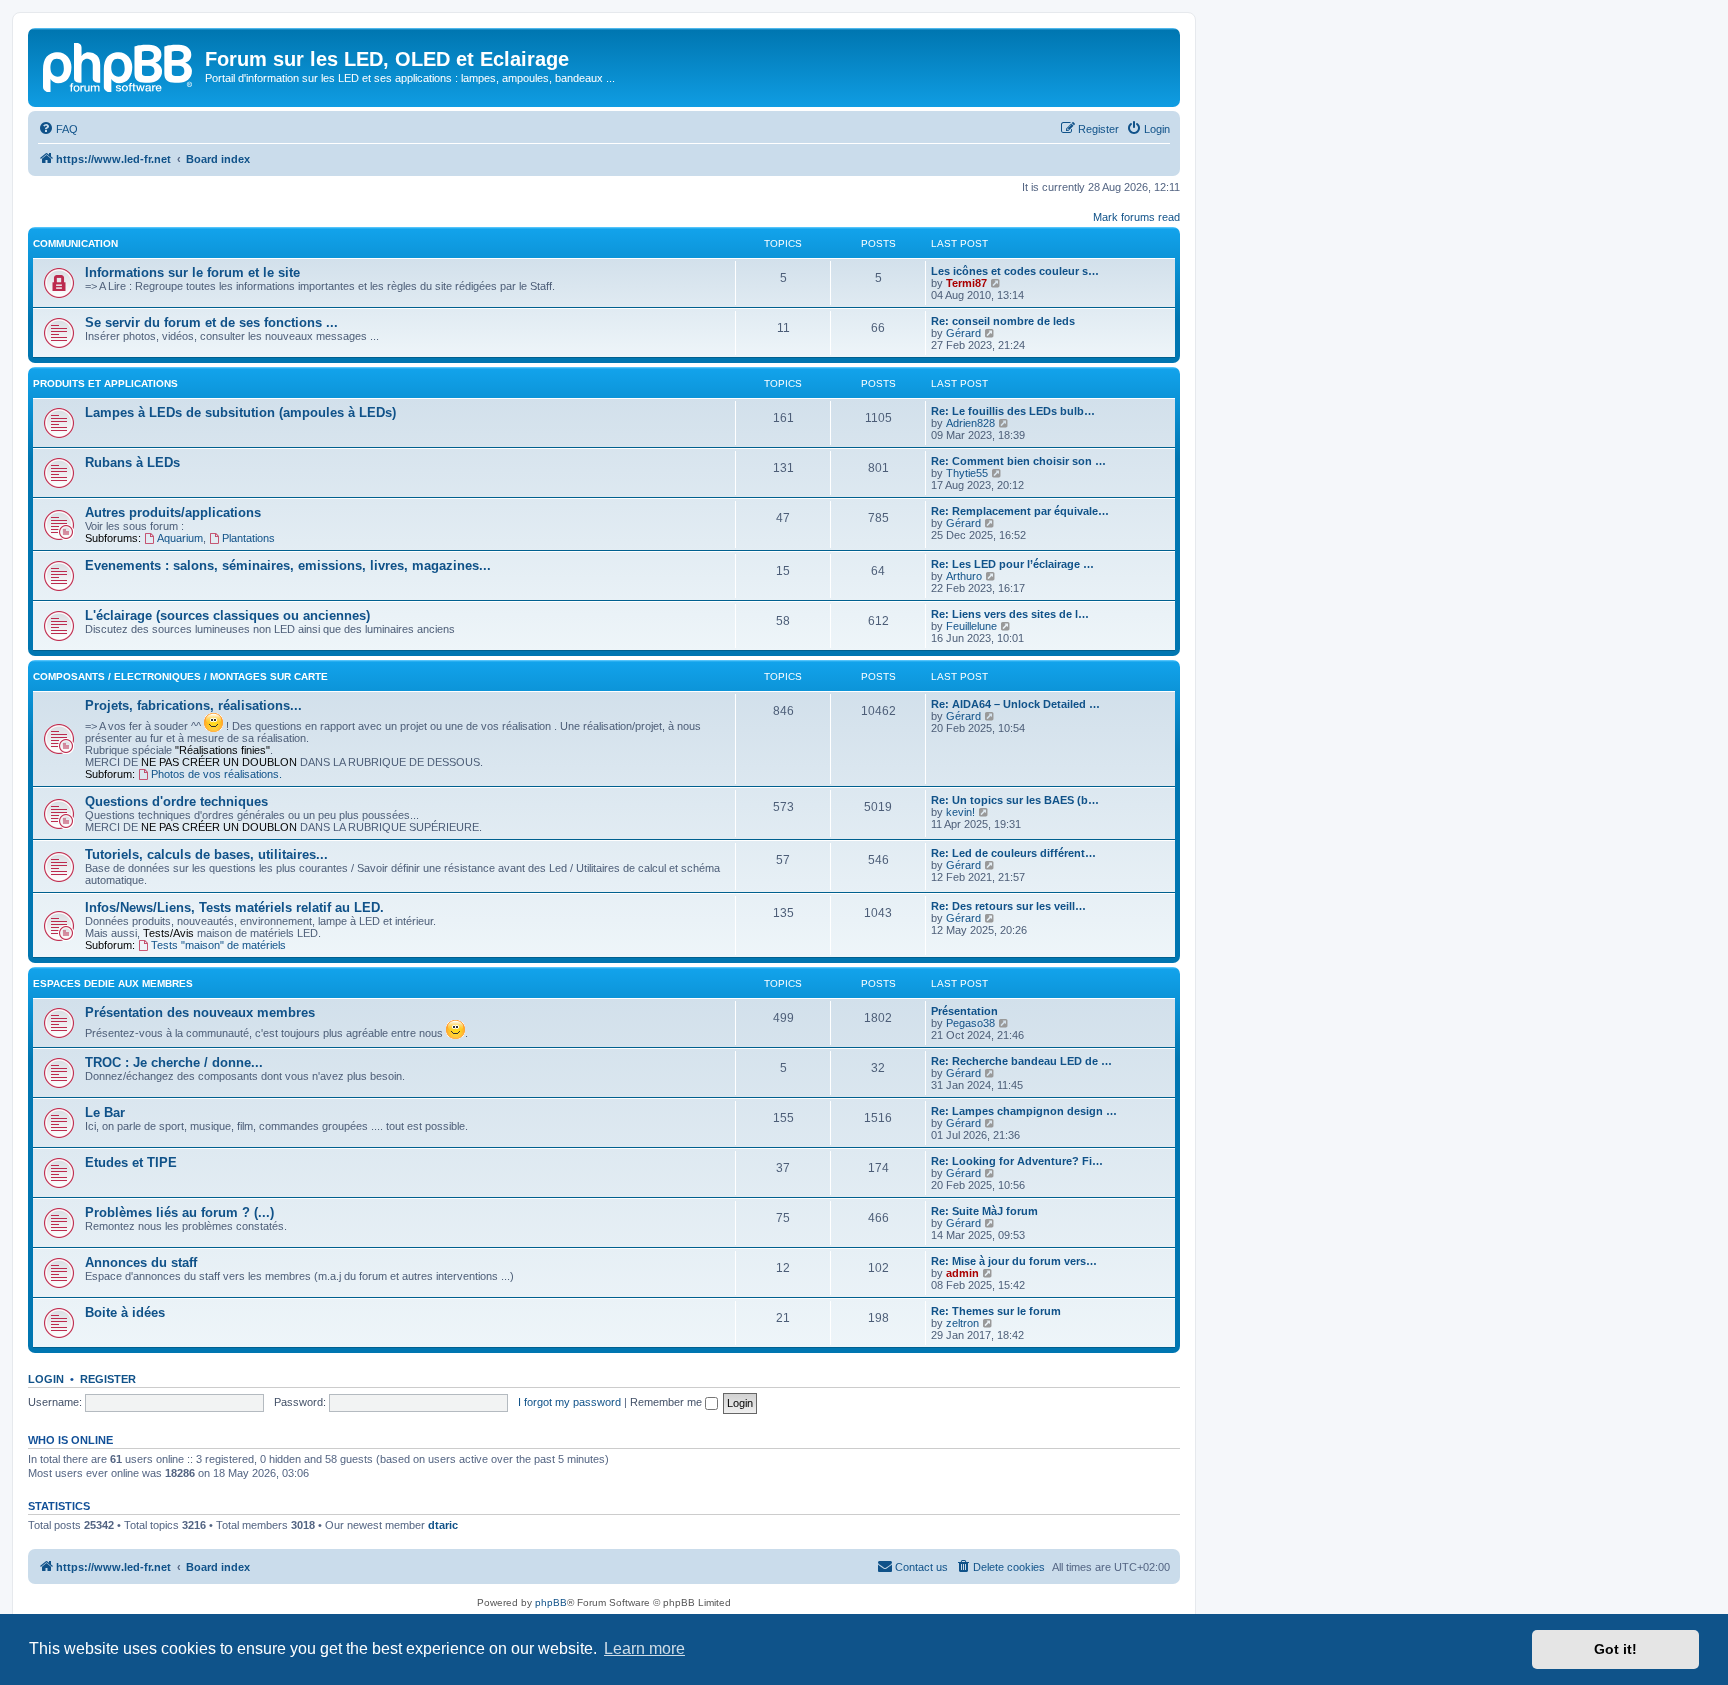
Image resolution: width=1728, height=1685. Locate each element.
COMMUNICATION (75, 243)
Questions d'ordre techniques (176, 801)
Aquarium (180, 538)
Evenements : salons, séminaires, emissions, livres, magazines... (288, 565)
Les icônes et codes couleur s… (1015, 271)
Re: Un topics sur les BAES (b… (1015, 800)
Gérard (963, 333)
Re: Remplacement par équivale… (1020, 511)
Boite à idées (125, 1312)
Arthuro (964, 576)
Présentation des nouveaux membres (200, 1012)
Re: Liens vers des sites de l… (1010, 614)
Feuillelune (971, 626)
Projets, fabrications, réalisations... (193, 705)
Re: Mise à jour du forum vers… (1014, 1261)
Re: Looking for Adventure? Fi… (1017, 1161)
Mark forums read (1136, 217)
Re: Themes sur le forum (996, 1311)
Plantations (248, 538)
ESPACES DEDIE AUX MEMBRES (113, 983)
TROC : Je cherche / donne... (174, 1062)
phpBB (551, 1602)
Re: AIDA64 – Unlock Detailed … (1015, 704)
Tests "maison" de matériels (218, 945)
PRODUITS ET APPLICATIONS (105, 383)
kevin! (960, 812)
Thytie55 (967, 473)
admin (962, 1273)
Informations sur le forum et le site (192, 272)
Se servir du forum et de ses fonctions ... (211, 322)
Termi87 (966, 283)
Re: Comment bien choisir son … (1018, 461)
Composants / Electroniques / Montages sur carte (180, 676)
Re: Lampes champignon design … (1024, 1111)
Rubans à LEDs (132, 462)
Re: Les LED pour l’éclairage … (1012, 564)
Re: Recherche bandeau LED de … (1021, 1061)
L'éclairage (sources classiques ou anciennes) (227, 615)
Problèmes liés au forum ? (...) (179, 1212)
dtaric (443, 1525)
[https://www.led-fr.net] (119, 65)
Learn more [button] (644, 1648)
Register (108, 1379)
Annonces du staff (141, 1262)
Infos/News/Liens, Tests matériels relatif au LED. (234, 907)
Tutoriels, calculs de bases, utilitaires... (206, 854)
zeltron (962, 1323)
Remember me (667, 1402)
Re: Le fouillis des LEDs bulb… (1013, 411)
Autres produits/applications (173, 512)
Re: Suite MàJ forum (984, 1211)
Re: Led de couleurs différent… (1013, 853)
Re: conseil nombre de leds (1003, 321)
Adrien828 (970, 423)
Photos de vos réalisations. (216, 774)
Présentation (964, 1011)
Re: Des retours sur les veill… (1008, 906)
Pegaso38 (970, 1023)
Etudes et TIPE (131, 1162)
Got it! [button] (1615, 1649)
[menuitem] (58, 129)
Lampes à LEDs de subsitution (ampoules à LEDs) (240, 412)
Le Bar (105, 1112)
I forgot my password (569, 1402)
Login (46, 1379)
